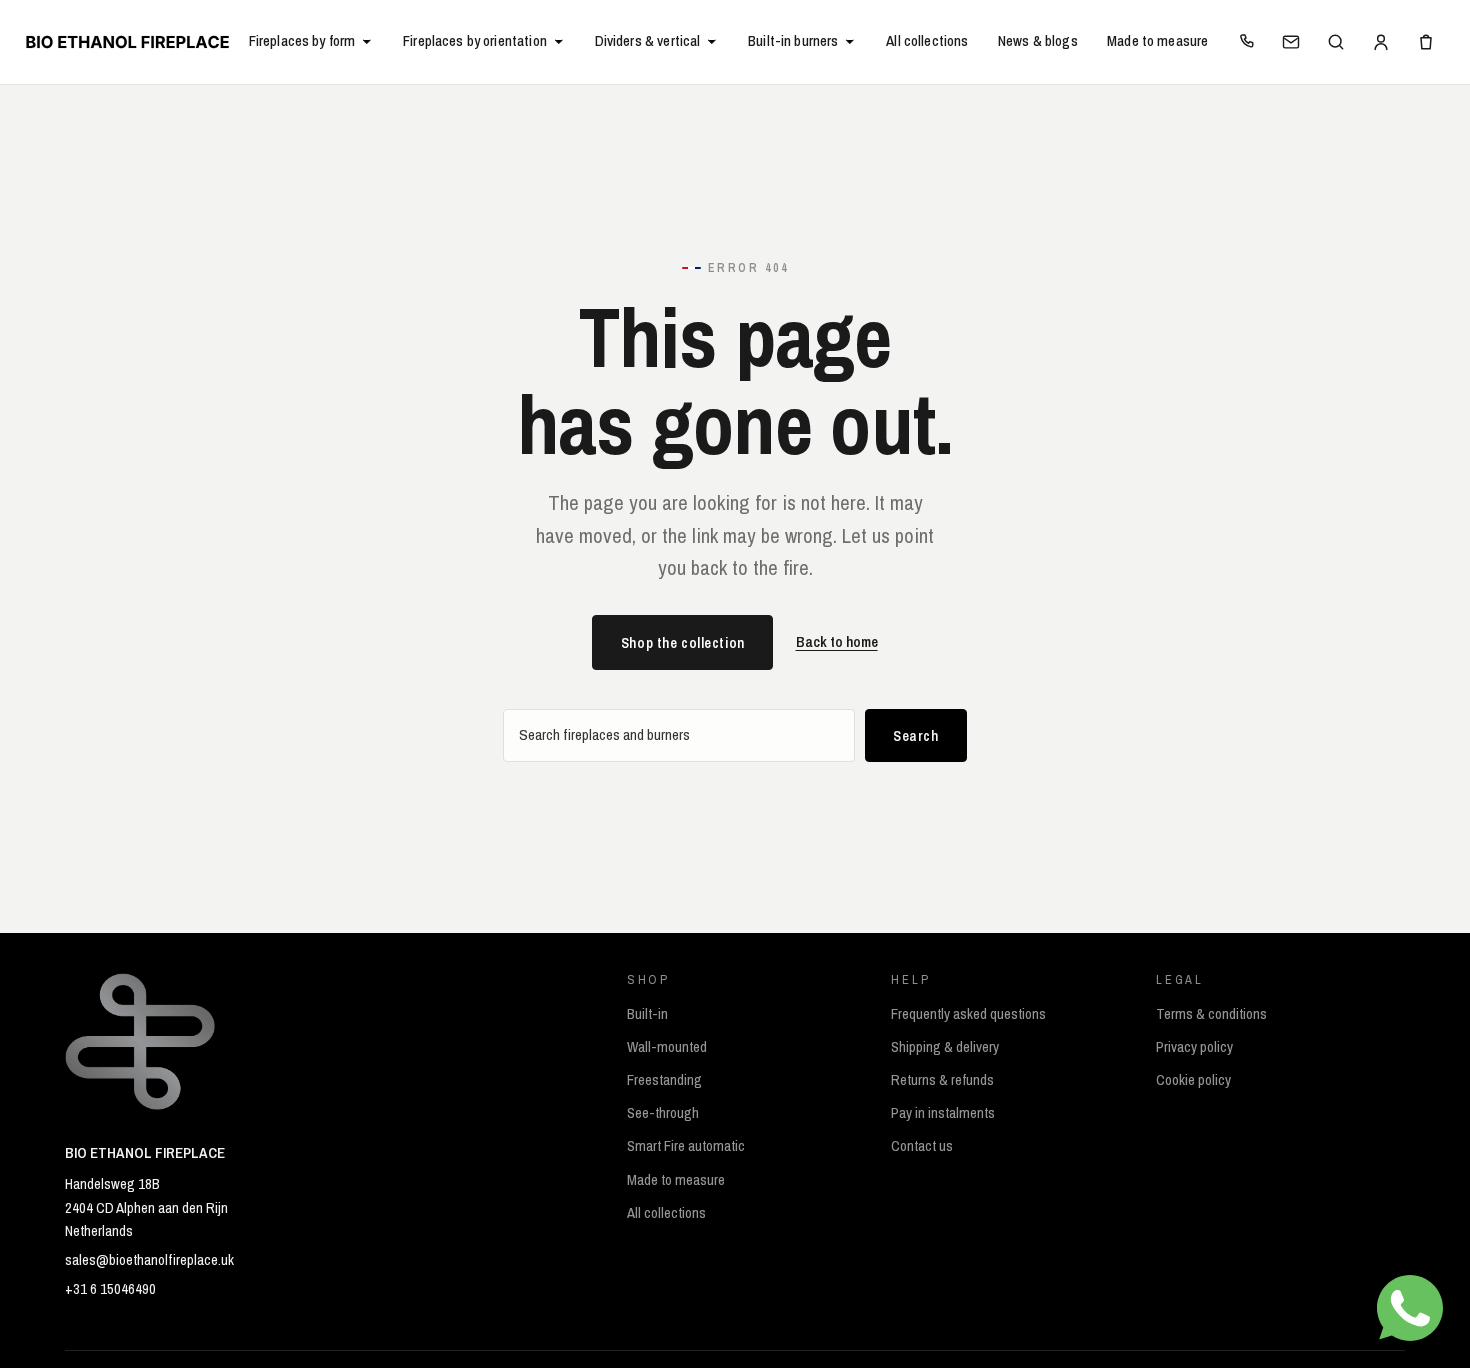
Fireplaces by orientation (475, 41)
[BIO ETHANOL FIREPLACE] (127, 41)
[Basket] (1426, 42)
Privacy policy (1194, 1047)
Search (915, 735)
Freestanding (664, 1080)
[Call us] (1247, 42)
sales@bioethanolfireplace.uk (149, 1260)
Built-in (647, 1014)
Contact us (922, 1146)
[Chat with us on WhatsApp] (1410, 1308)
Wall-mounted (667, 1047)
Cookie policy (1193, 1080)
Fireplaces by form (302, 41)
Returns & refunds (942, 1080)
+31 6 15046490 (110, 1289)
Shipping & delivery (945, 1047)
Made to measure (1157, 41)
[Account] (1381, 42)
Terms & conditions (1211, 1014)
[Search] (1336, 42)
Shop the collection (683, 642)
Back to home (837, 642)
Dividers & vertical (648, 41)
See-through (663, 1113)
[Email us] (1291, 42)
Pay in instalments (943, 1113)
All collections (927, 41)
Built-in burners (793, 41)
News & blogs (1038, 41)
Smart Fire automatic (686, 1146)
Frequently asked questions (968, 1014)
